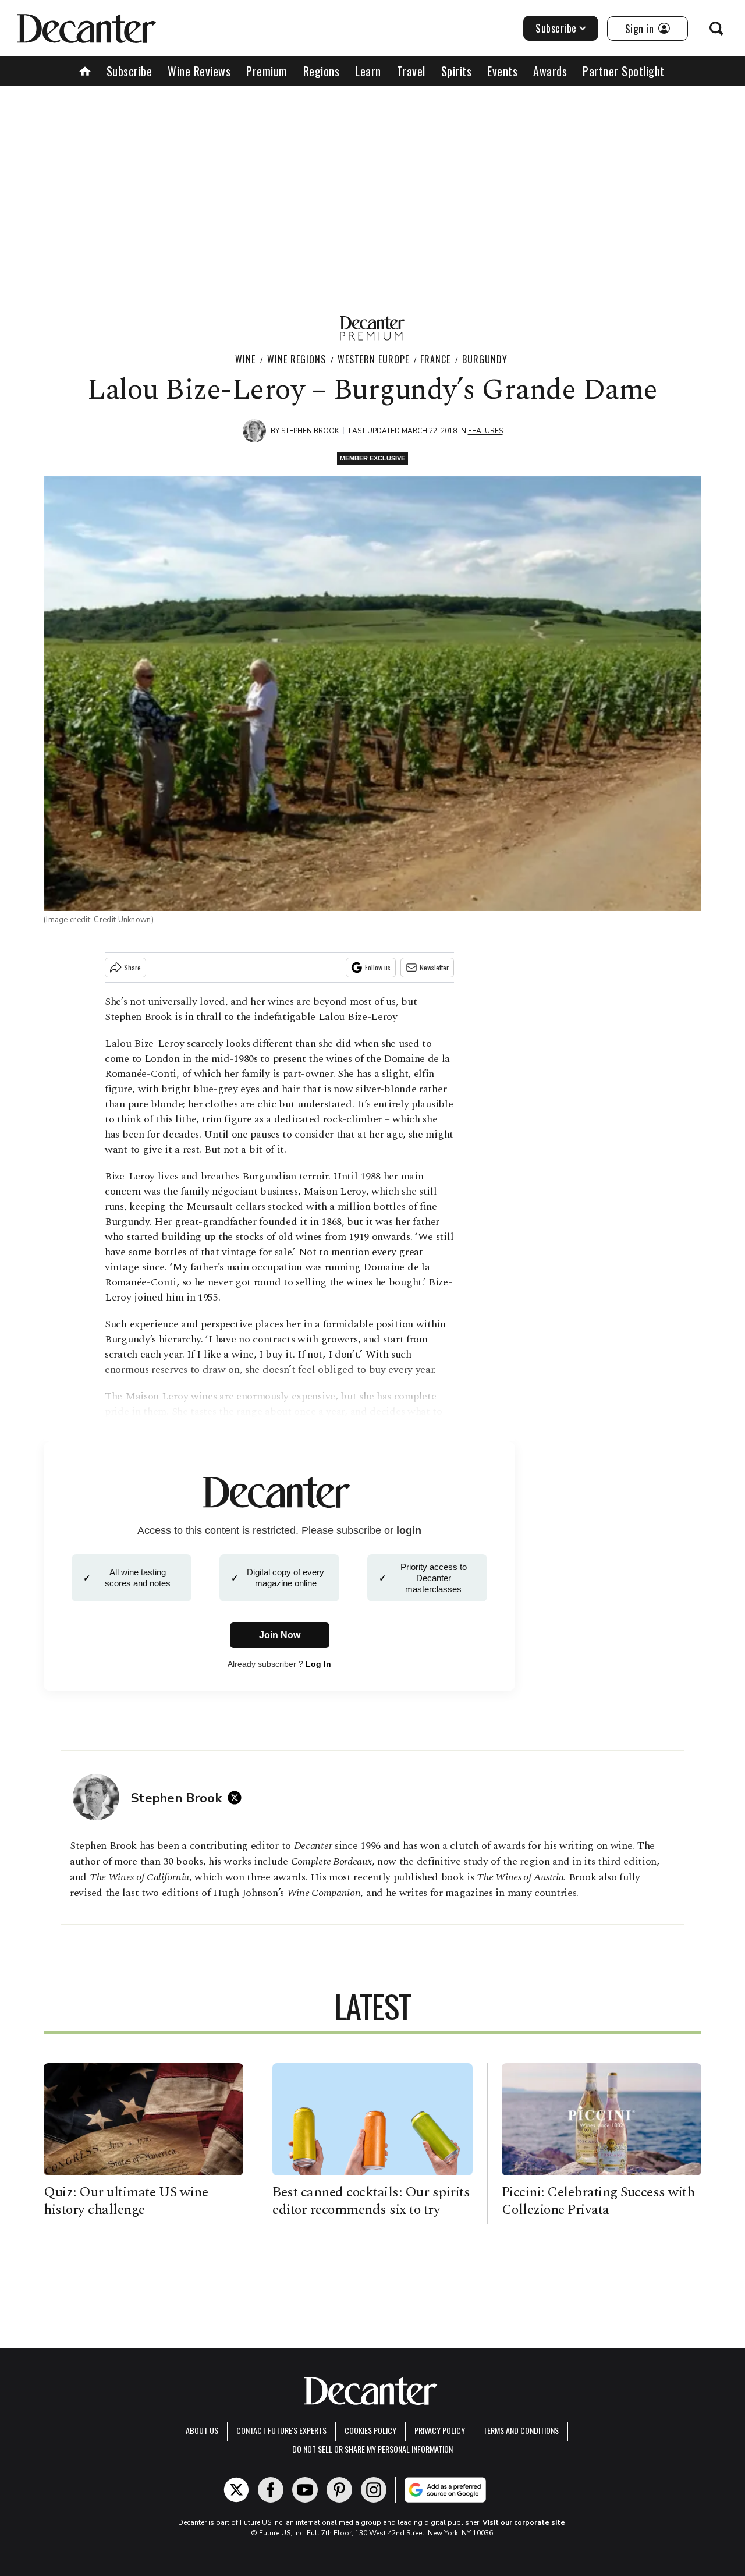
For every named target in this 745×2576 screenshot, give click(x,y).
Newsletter (434, 967)
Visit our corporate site (524, 2522)
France (435, 359)
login (409, 1530)
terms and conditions (521, 2430)
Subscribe (556, 28)
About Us (202, 2430)
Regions (322, 71)
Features (485, 431)
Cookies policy (370, 2430)
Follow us (378, 967)
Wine (245, 359)
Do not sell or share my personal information (372, 2449)
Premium (267, 71)
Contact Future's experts (281, 2430)
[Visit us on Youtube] (305, 2490)
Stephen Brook (310, 431)
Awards (550, 71)
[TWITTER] (237, 1798)
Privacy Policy (440, 2430)
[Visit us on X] (236, 2490)
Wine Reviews (199, 71)
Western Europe (373, 359)
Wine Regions (297, 359)
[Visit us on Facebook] (271, 2490)
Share (132, 967)
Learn (368, 71)
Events (502, 71)
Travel (411, 71)
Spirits (457, 71)
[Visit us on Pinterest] (339, 2490)
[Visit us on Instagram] (374, 2490)
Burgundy (485, 359)
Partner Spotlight (624, 71)
